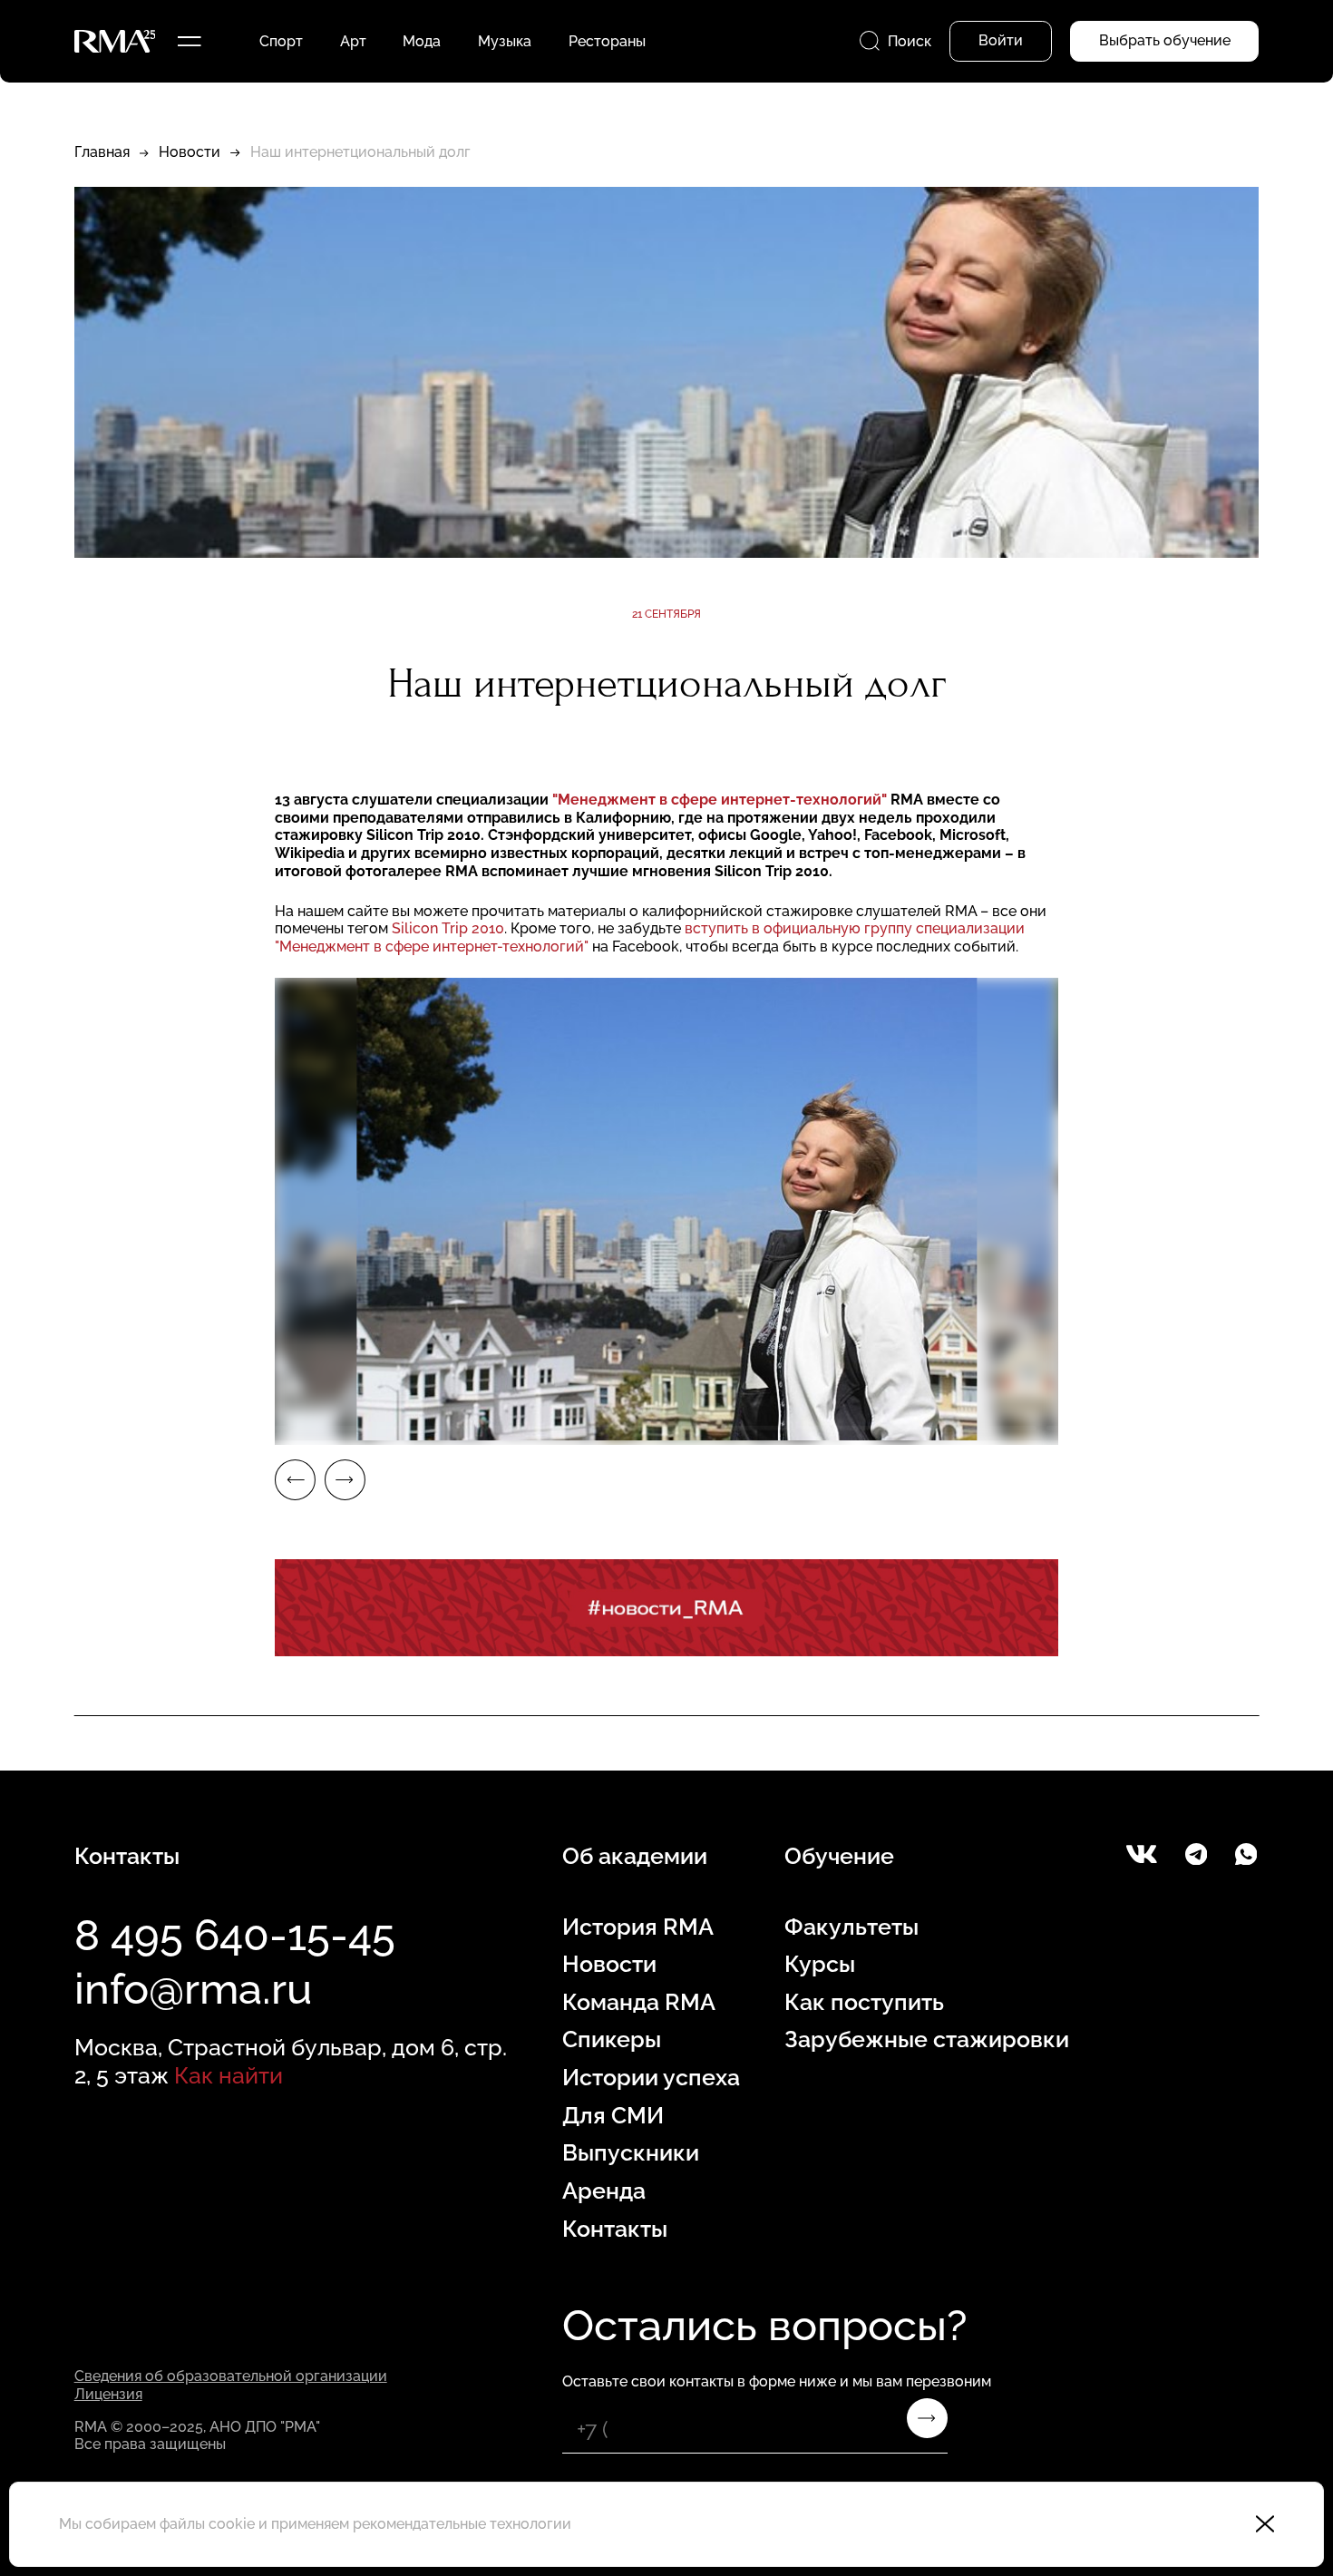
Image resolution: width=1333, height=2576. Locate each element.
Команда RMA (639, 2002)
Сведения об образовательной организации (231, 2376)
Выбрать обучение (1165, 40)
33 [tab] (1083, 1428)
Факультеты (851, 1927)
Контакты (615, 2229)
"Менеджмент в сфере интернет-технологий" (720, 800)
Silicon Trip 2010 (448, 928)
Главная (102, 152)
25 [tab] (417, 1428)
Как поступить (864, 2002)
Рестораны (607, 41)
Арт (353, 41)
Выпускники (631, 2153)
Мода (422, 41)
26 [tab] (500, 1428)
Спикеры (612, 2039)
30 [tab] (833, 1428)
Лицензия (108, 2394)
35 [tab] (1250, 1428)
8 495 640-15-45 (235, 1935)
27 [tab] (583, 1428)
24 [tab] (334, 1428)
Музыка (505, 41)
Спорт (281, 41)
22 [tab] (167, 1428)
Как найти (229, 2076)
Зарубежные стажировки (927, 2039)
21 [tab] (83, 1428)
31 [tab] (917, 1428)
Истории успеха (651, 2078)
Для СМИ (613, 2116)
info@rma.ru (193, 1989)
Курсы (820, 1964)
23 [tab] (250, 1428)
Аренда (604, 2191)
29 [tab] (750, 1428)
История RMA (638, 1927)
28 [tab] (666, 1428)
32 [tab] (1000, 1428)
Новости (190, 152)
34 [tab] (1166, 1428)
